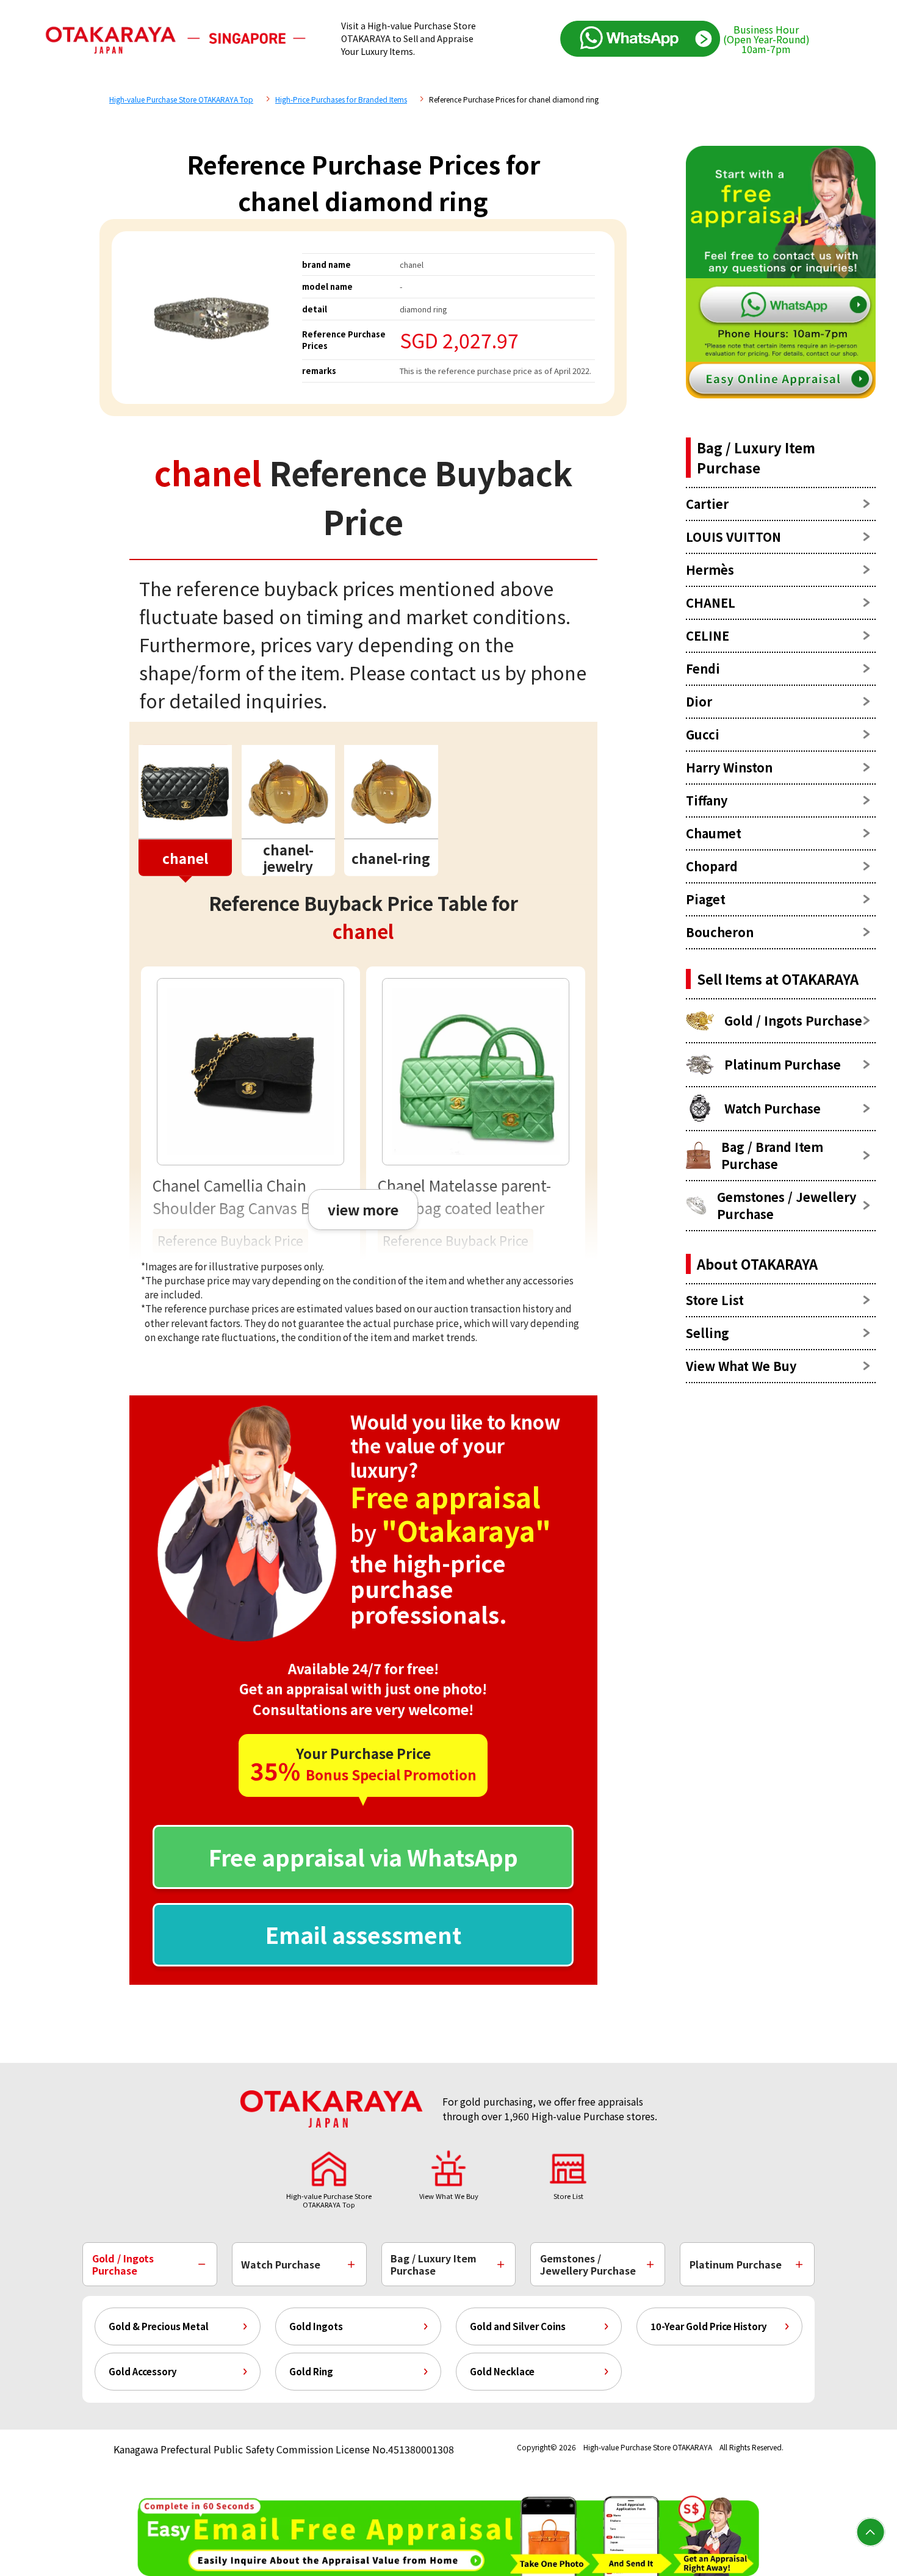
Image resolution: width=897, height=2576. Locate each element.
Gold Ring (311, 2371)
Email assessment (363, 1934)
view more (363, 1209)
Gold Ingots (316, 2326)
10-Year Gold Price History (709, 2326)
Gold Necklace (502, 2371)
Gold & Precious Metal (159, 2326)
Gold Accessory (143, 2371)
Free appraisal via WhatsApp (363, 1857)
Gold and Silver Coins (518, 2326)
